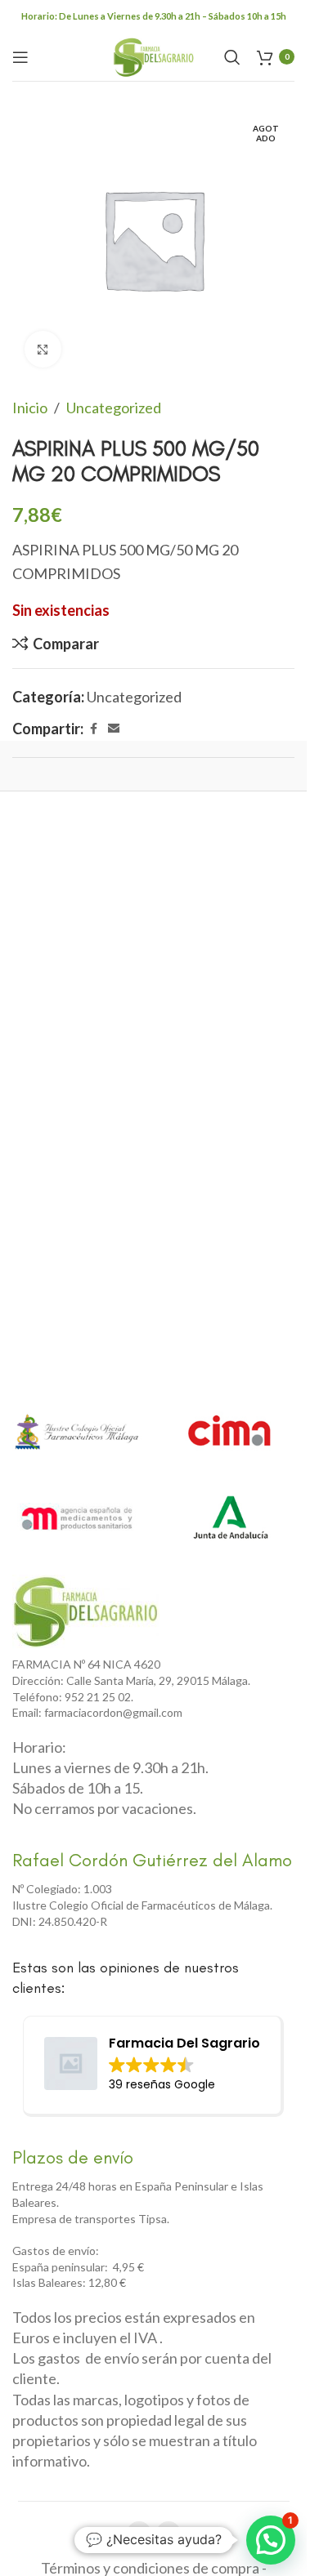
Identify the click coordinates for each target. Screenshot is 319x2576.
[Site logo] (154, 55)
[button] (271, 2540)
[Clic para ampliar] (43, 349)
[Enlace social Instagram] (168, 2534)
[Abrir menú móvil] (20, 57)
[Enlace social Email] (114, 729)
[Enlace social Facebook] (93, 729)
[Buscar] (232, 57)
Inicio (30, 408)
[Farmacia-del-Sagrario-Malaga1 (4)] (86, 1611)
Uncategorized (114, 408)
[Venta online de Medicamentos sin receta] (77, 1518)
